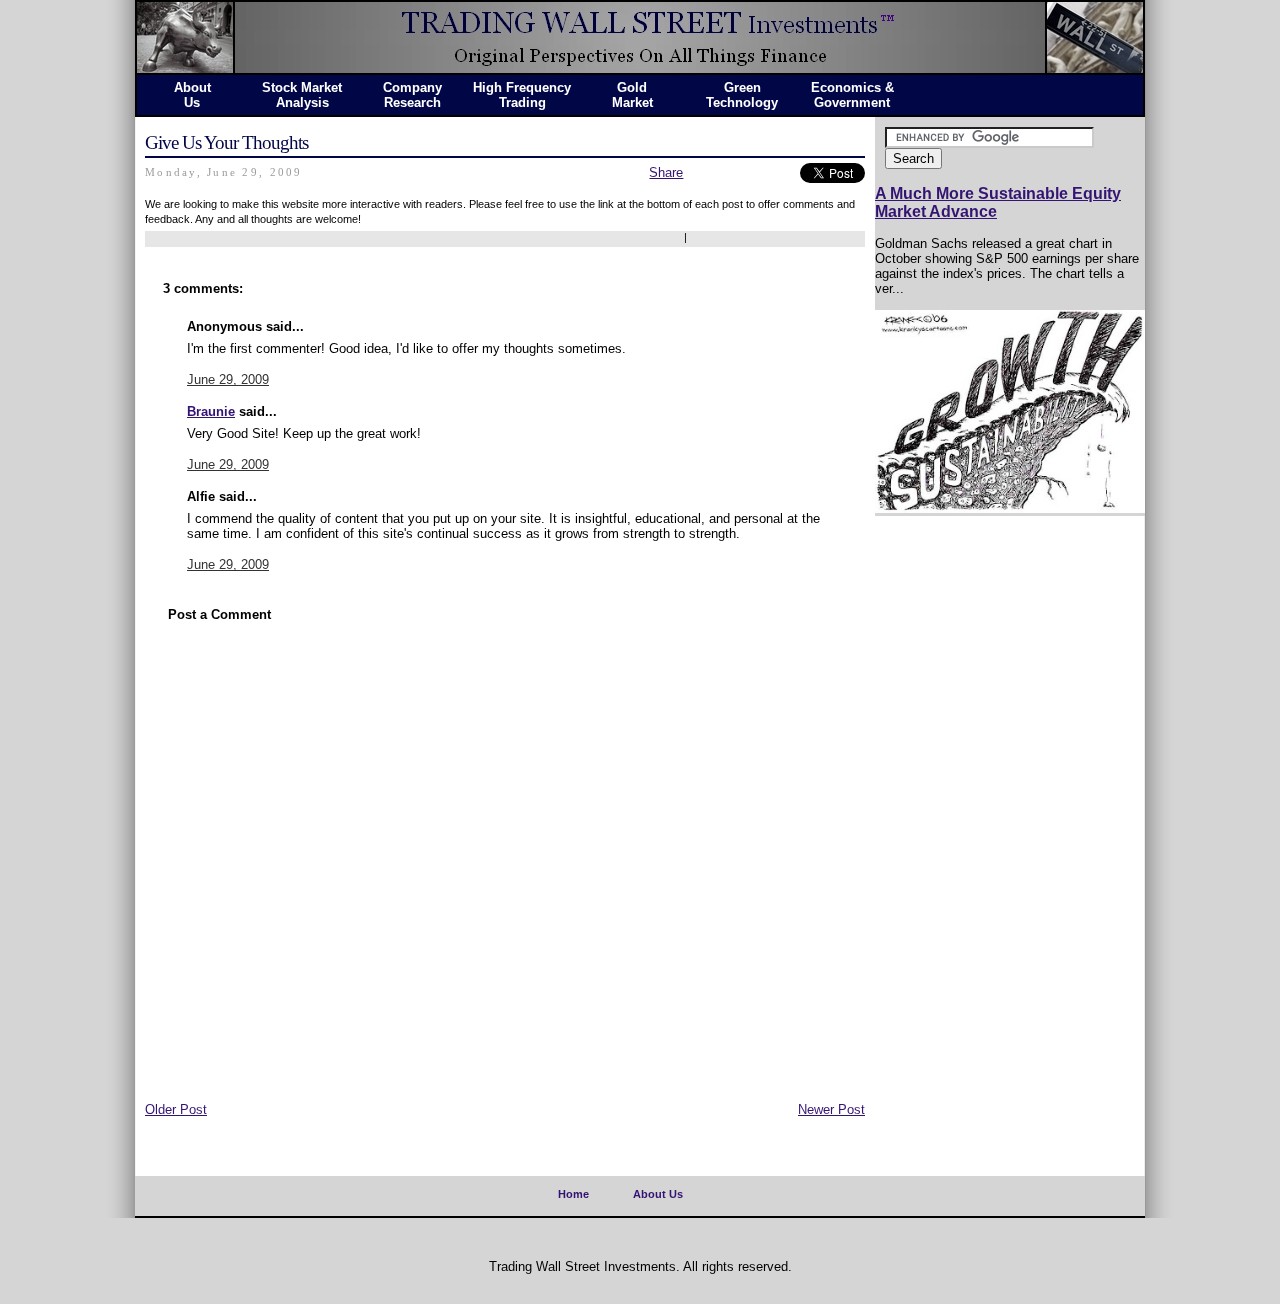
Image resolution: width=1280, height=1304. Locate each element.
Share (666, 172)
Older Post (176, 1109)
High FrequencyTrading (522, 95)
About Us (658, 1194)
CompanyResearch (412, 95)
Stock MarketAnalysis (302, 95)
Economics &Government (852, 95)
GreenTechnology (742, 95)
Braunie (211, 411)
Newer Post (831, 1109)
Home (573, 1194)
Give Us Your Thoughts (226, 142)
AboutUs (192, 95)
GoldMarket (632, 95)
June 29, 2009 (228, 379)
